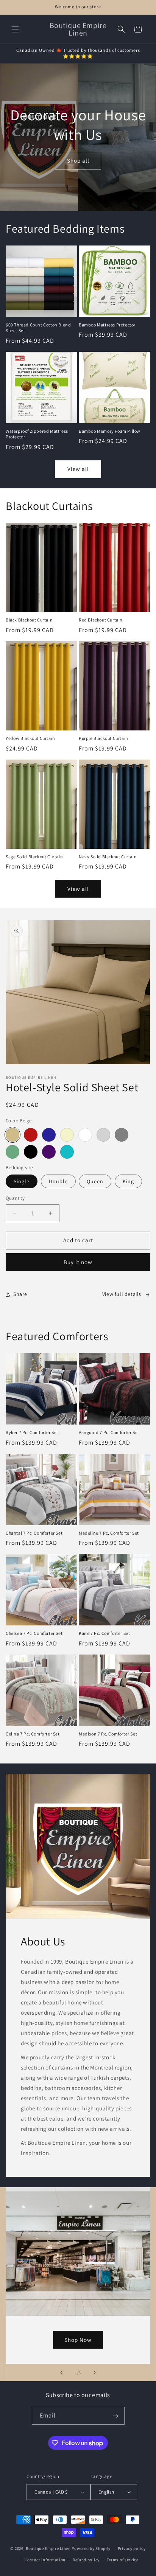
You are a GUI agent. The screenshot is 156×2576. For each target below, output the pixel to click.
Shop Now (78, 2340)
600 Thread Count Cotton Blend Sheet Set (38, 328)
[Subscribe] (116, 2416)
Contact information (45, 2560)
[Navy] (49, 1135)
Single (22, 1181)
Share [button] (20, 1294)
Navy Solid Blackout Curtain (108, 857)
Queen (95, 1181)
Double (58, 1181)
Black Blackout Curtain (29, 620)
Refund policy (86, 2560)
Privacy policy (132, 2548)
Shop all (78, 161)
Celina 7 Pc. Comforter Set (33, 1734)
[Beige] (12, 1135)
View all (78, 469)
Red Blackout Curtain (101, 620)
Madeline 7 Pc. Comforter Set (109, 1533)
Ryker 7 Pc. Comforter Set (32, 1432)
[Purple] (49, 1152)
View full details (122, 1294)
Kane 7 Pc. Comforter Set (104, 1633)
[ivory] (67, 1135)
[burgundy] (31, 1135)
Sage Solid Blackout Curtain (34, 857)
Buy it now (78, 1262)
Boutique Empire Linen (48, 2548)
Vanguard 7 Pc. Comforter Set (109, 1432)
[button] (15, 29)
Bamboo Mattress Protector (107, 325)
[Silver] (103, 1135)
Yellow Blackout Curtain (30, 738)
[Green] (12, 1152)
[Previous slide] (61, 2372)
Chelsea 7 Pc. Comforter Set (34, 1633)
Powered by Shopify (91, 2548)
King (128, 1181)
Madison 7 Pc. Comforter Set (108, 1734)
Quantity (15, 1198)
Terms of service (123, 2560)
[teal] (67, 1152)
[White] (85, 1135)
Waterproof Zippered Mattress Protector (37, 434)
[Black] (31, 1152)
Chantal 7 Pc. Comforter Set (34, 1533)
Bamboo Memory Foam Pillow (110, 431)
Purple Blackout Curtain (104, 738)
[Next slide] (95, 2372)
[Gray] (122, 1135)
